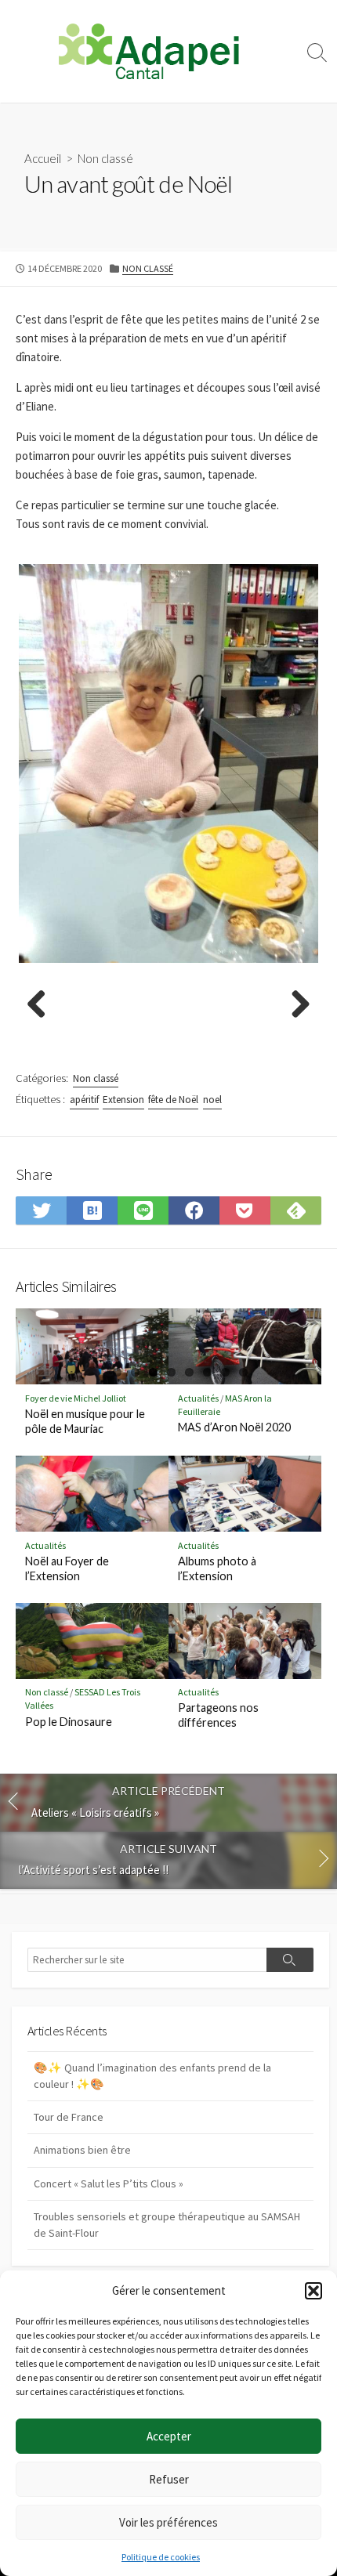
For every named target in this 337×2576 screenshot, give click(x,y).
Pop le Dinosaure (69, 1722)
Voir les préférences (168, 2522)
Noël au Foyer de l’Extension (67, 1568)
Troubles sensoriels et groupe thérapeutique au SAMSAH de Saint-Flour (167, 2225)
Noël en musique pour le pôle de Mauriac (85, 1421)
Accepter (169, 2436)
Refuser (169, 2479)
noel (212, 1100)
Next (295, 1005)
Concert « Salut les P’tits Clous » (109, 2183)
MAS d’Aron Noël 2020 (234, 1427)
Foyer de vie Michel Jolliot (76, 1398)
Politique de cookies (161, 2557)
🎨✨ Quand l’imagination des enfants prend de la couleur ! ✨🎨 (152, 2076)
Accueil (43, 158)
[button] (313, 2291)
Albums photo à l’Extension (217, 1568)
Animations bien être (82, 2150)
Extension (123, 1100)
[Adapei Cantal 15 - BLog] (149, 51)
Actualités (198, 1398)
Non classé (105, 158)
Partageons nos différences (218, 1715)
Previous (42, 1005)
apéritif (84, 1100)
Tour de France (69, 2117)
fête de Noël (173, 1100)
